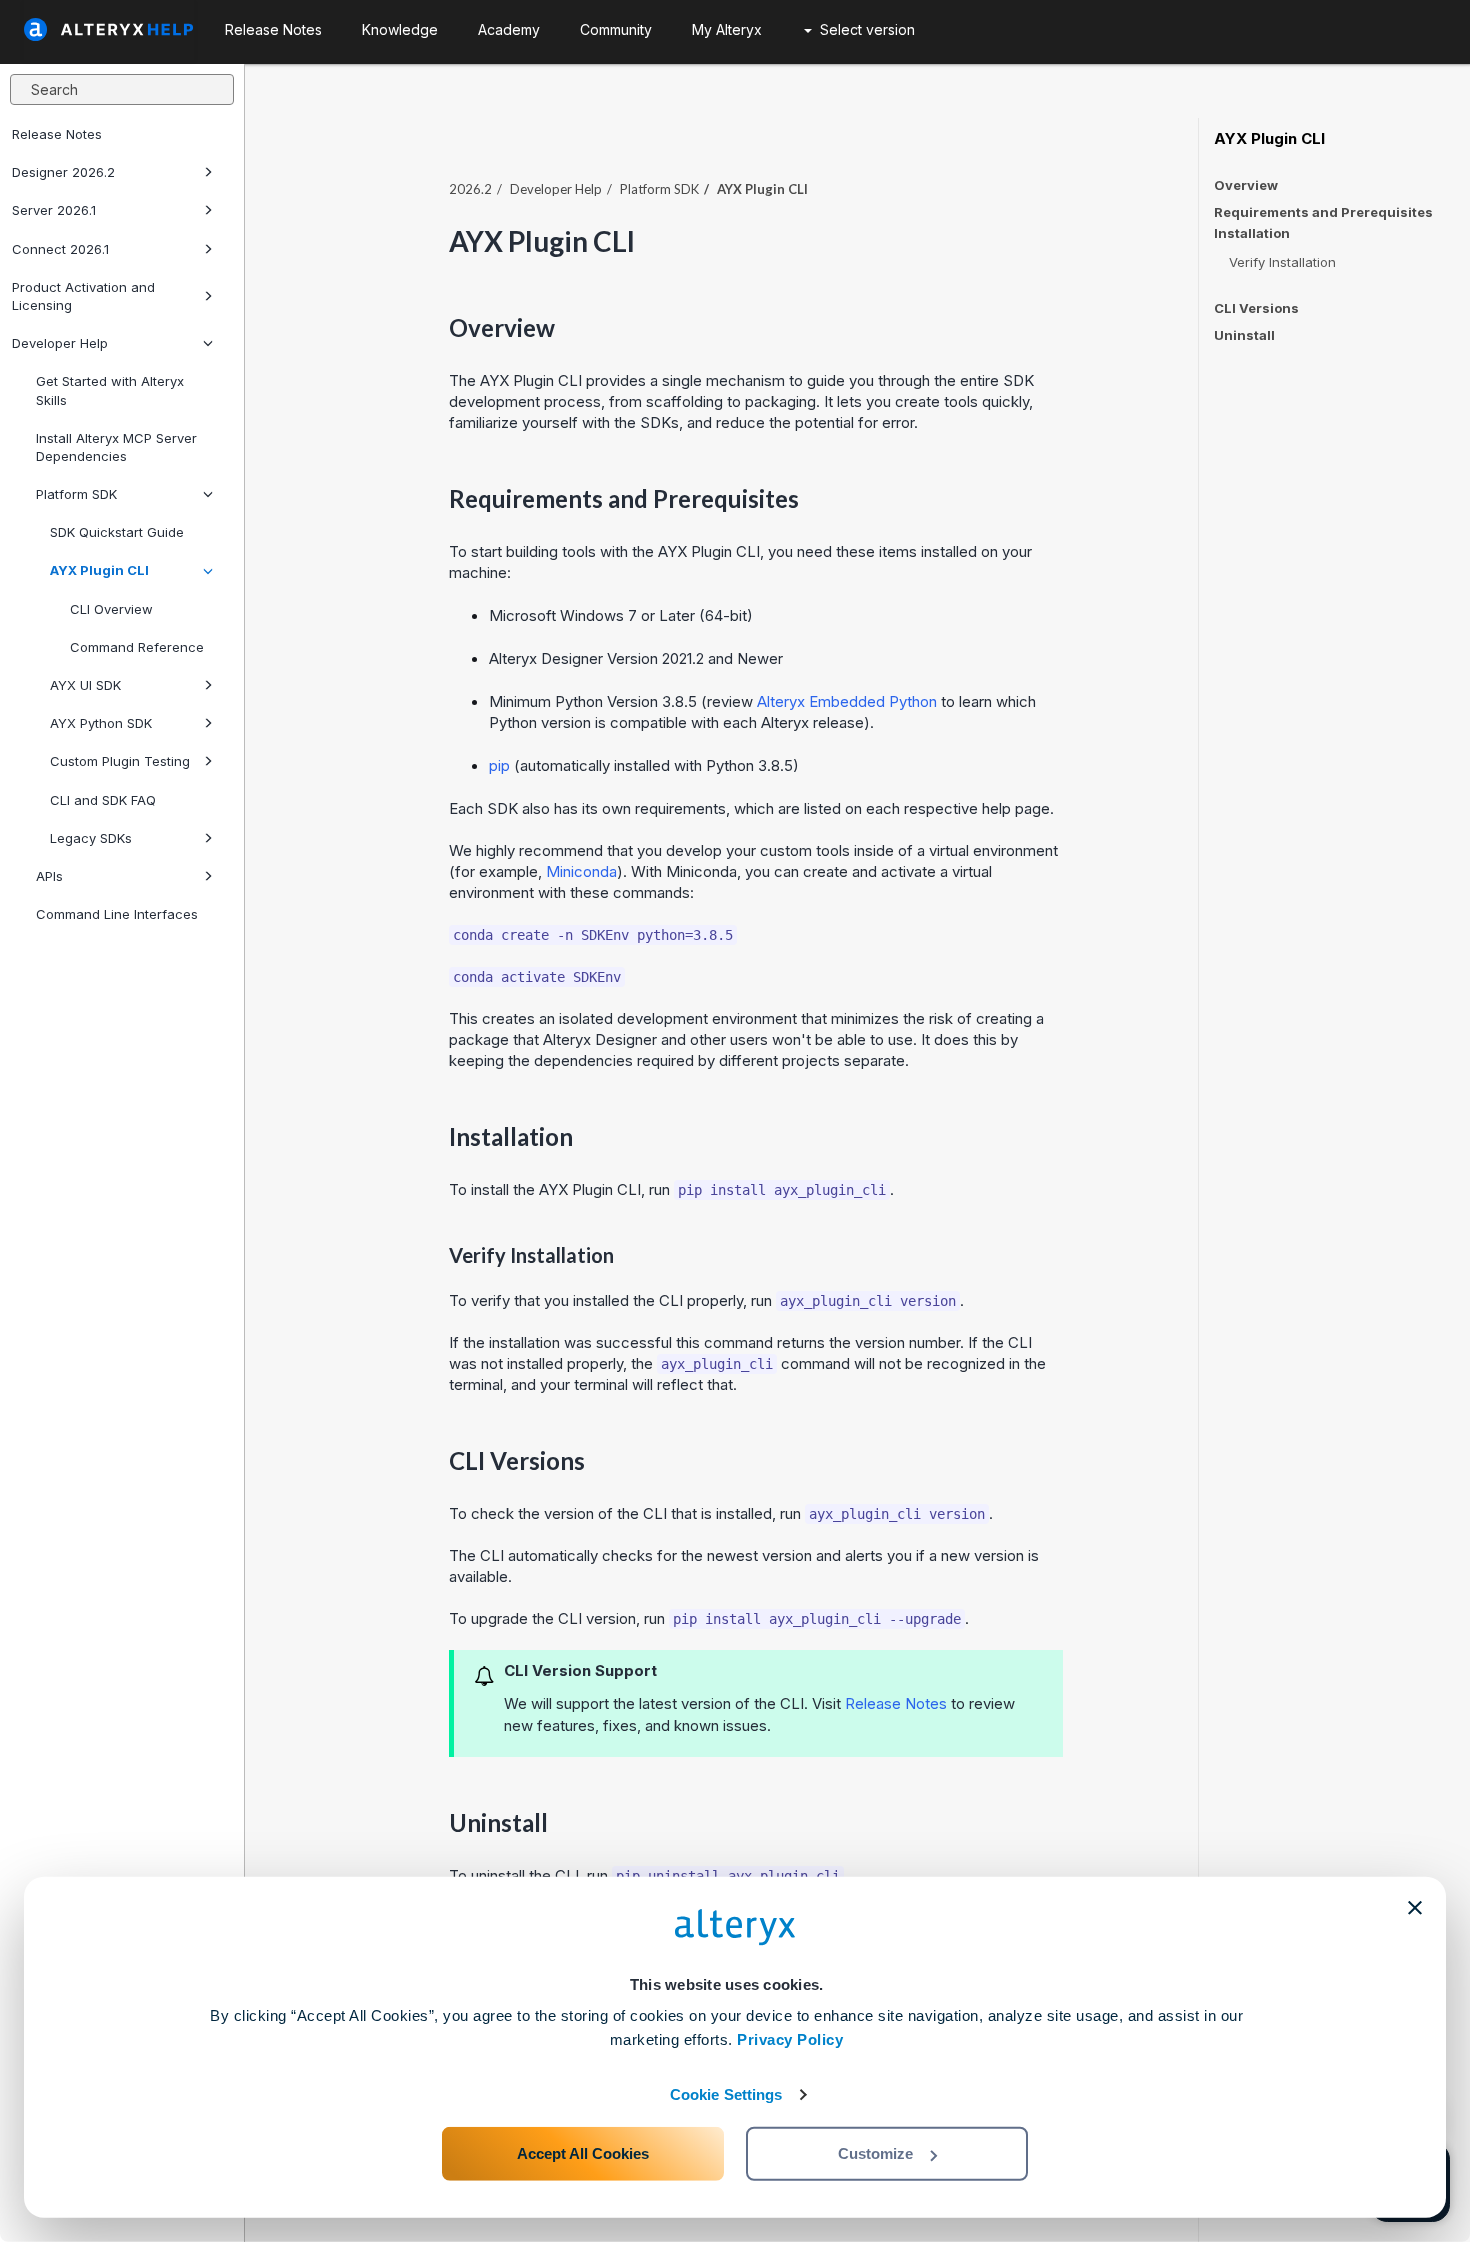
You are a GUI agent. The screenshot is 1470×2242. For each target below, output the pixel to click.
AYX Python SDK (101, 723)
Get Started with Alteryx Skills (110, 390)
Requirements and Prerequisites (1323, 212)
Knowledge (400, 29)
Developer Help (60, 343)
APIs (49, 876)
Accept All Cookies (583, 2153)
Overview (1246, 185)
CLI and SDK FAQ (103, 800)
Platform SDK (76, 494)
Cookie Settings (726, 2094)
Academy (509, 29)
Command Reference (137, 647)
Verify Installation (1282, 262)
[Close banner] (1415, 1908)
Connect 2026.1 (60, 249)
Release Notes (57, 134)
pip (499, 765)
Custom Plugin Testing (120, 761)
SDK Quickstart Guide (117, 532)
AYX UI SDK (85, 685)
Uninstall (1244, 335)
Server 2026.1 (54, 210)
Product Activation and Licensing (83, 296)
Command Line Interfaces (117, 914)
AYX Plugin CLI (99, 570)
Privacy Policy (790, 2039)
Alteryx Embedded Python (847, 701)
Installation (1252, 233)
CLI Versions (1256, 308)
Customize (875, 2153)
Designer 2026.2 (63, 172)
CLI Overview (111, 609)
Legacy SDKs (91, 838)
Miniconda (581, 871)
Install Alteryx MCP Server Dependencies (116, 447)
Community (616, 29)
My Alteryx (727, 29)
